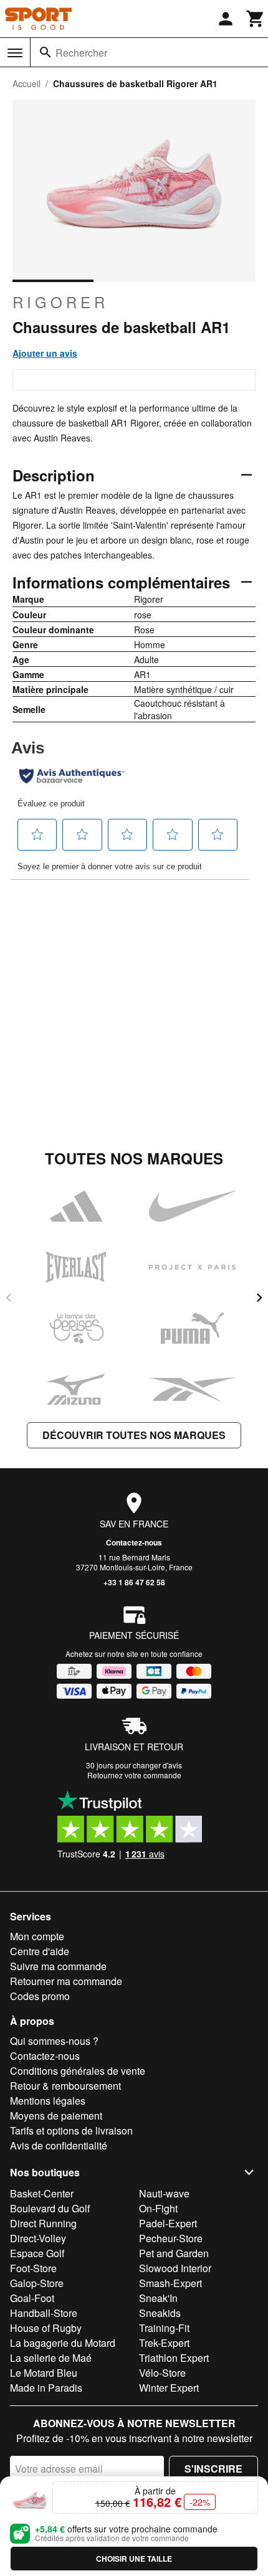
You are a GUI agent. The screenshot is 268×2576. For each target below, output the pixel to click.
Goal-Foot (32, 2298)
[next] (259, 1298)
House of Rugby (46, 2328)
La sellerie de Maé (51, 2358)
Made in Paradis (46, 2388)
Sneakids (160, 2313)
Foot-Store (33, 2268)
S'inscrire (213, 2469)
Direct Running (43, 2223)
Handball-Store (44, 2313)
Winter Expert (169, 2388)
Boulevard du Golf (50, 2208)
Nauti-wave (164, 2193)
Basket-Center (42, 2193)
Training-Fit (164, 2328)
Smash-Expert (170, 2283)
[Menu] (15, 53)
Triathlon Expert (174, 2358)
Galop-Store (37, 2283)
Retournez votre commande (134, 1775)
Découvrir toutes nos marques (134, 1435)
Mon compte (37, 1936)
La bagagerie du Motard (63, 2343)
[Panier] (256, 19)
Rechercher (81, 53)
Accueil (26, 83)
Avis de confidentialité (59, 2145)
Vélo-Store (162, 2373)
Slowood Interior (175, 2268)
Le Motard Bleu (44, 2373)
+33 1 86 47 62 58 (134, 1582)
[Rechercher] (45, 52)
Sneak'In (158, 2298)
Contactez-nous (134, 1542)
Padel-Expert (168, 2223)
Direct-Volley (38, 2238)
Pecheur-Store (171, 2238)
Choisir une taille (134, 2559)
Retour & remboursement (65, 2086)
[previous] (9, 1298)
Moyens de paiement (56, 2116)
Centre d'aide (40, 1951)
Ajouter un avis (45, 353)
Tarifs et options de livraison (71, 2130)
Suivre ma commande (58, 1966)
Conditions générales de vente (78, 2071)
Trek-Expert (164, 2343)
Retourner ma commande (66, 1981)
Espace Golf (37, 2253)
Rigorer (60, 302)
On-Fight (158, 2208)
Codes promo (40, 1996)
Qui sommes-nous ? (54, 2041)
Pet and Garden (174, 2253)
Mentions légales (48, 2101)
